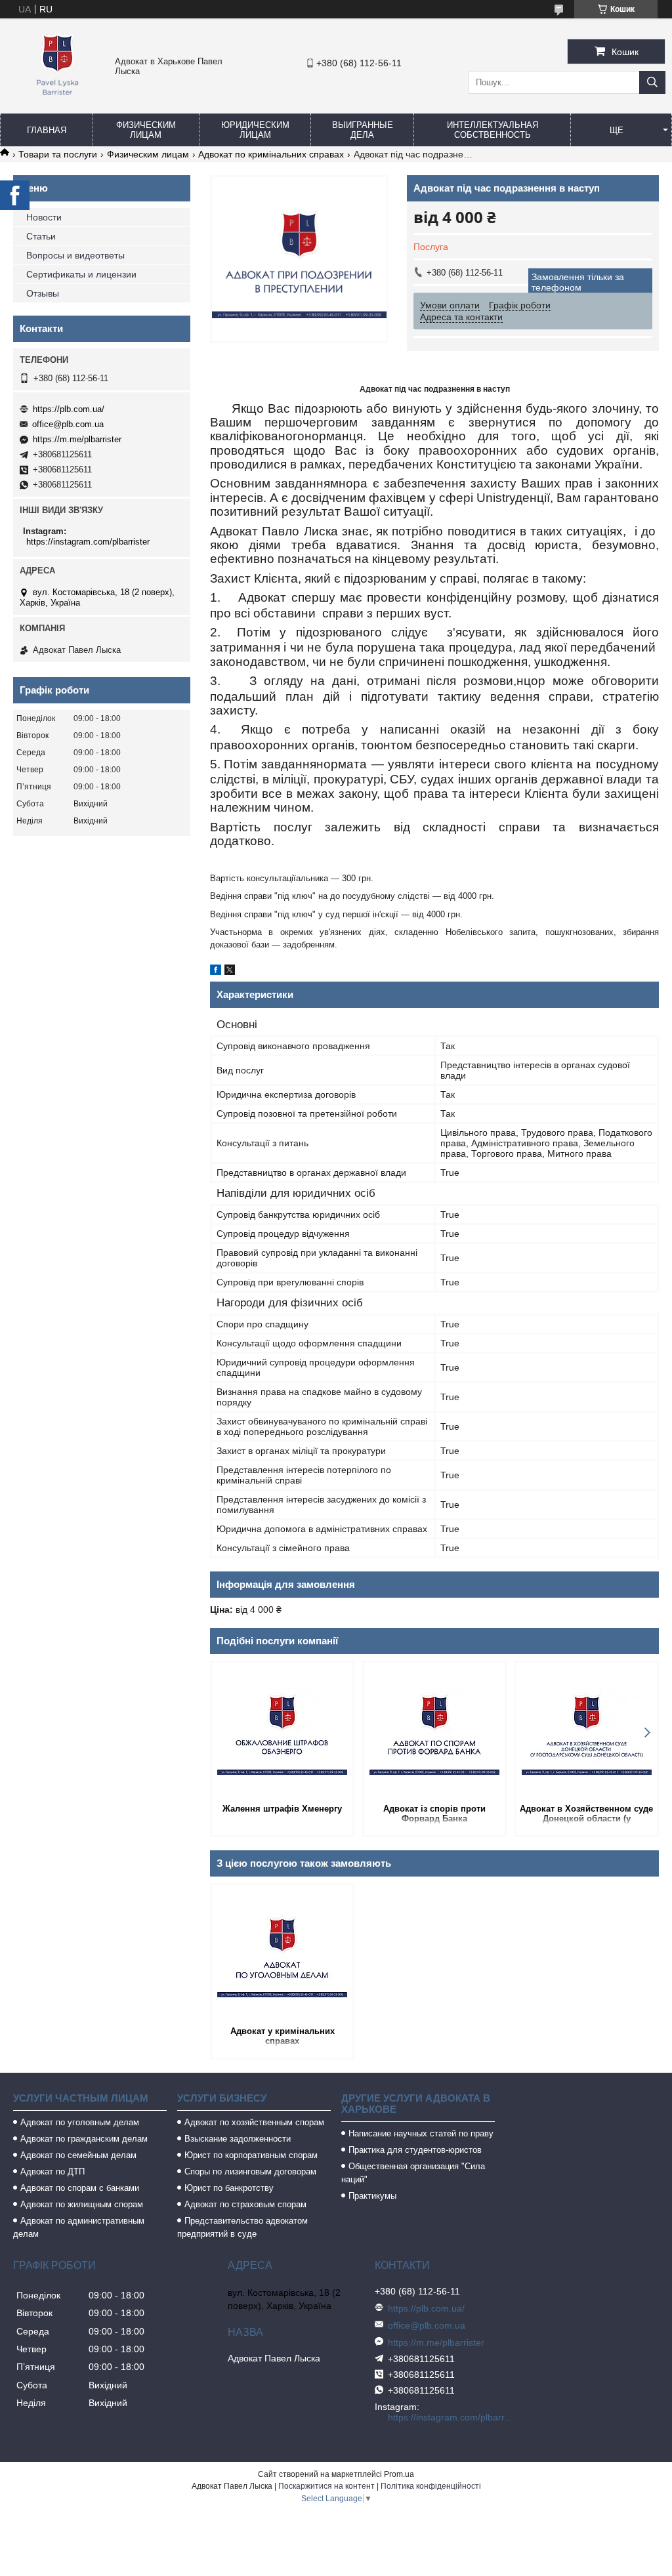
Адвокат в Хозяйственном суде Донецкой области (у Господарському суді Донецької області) (586, 1815)
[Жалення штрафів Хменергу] (282, 1732)
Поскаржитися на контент (326, 2486)
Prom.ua (399, 2474)
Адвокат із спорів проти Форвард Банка (434, 1814)
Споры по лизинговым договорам (250, 2171)
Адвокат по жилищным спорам (82, 2204)
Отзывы (43, 293)
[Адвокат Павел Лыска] (57, 97)
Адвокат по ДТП (52, 2171)
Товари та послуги (58, 154)
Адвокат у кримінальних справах (283, 2036)
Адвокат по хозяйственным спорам (254, 2122)
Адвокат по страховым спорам (245, 2204)
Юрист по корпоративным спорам (251, 2155)
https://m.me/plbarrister (77, 439)
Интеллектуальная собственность (493, 130)
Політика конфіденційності (431, 2486)
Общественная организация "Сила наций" (413, 2173)
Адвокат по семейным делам (78, 2155)
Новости (44, 217)
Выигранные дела (363, 130)
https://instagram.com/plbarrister (88, 542)
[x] (230, 972)
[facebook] (216, 972)
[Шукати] (652, 82)
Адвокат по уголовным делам (80, 2122)
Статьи (41, 236)
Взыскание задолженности (238, 2139)
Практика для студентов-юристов (415, 2150)
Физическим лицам (146, 130)
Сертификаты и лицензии (81, 274)
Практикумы (372, 2196)
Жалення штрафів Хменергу (282, 1809)
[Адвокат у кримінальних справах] (282, 1954)
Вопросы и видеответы (75, 255)
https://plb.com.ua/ (69, 409)
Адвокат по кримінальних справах (271, 154)
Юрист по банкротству (229, 2188)
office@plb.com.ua (68, 424)
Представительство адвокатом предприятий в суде (242, 2227)
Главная (47, 130)
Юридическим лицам (255, 130)
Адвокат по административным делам (79, 2227)
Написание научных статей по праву (421, 2133)
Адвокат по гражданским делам (84, 2139)
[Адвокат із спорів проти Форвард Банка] (434, 1732)
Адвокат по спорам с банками (80, 2188)
